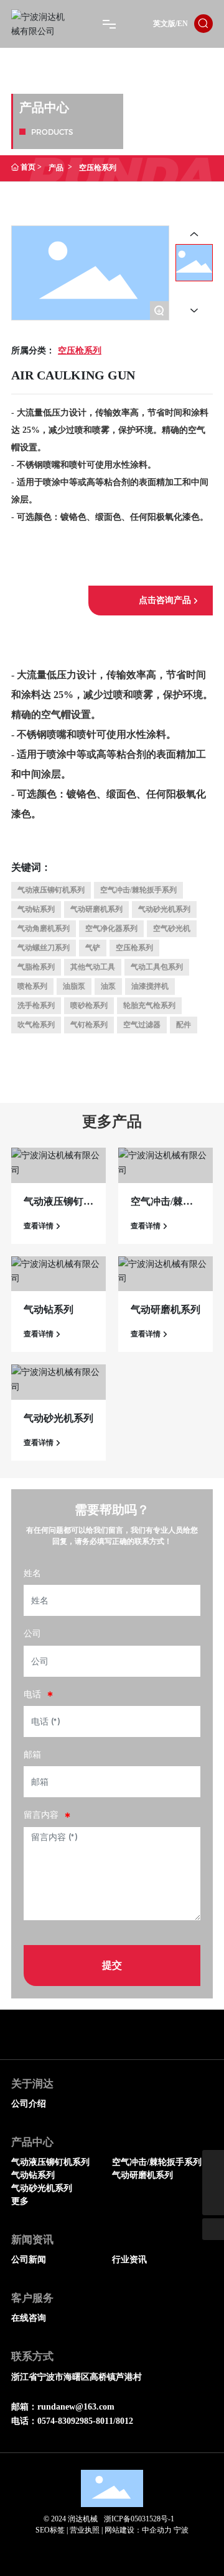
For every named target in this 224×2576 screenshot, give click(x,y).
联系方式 (32, 2356)
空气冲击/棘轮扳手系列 (157, 2162)
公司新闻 (29, 2260)
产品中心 (32, 2142)
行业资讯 (129, 2260)
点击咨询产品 (165, 600)
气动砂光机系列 (58, 1418)
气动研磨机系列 (166, 1309)
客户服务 (32, 2298)
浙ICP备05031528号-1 (139, 2519)
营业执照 (85, 2530)
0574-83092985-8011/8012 (85, 2421)
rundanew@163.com (76, 2407)
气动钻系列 (49, 1309)
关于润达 (32, 2084)
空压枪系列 (80, 351)
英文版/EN (170, 24)
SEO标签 (50, 2530)
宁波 (181, 2530)
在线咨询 (29, 2318)
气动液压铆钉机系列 (50, 2162)
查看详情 (39, 1226)
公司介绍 (29, 2104)
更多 (20, 2201)
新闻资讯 (32, 2240)
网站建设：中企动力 (138, 2530)
